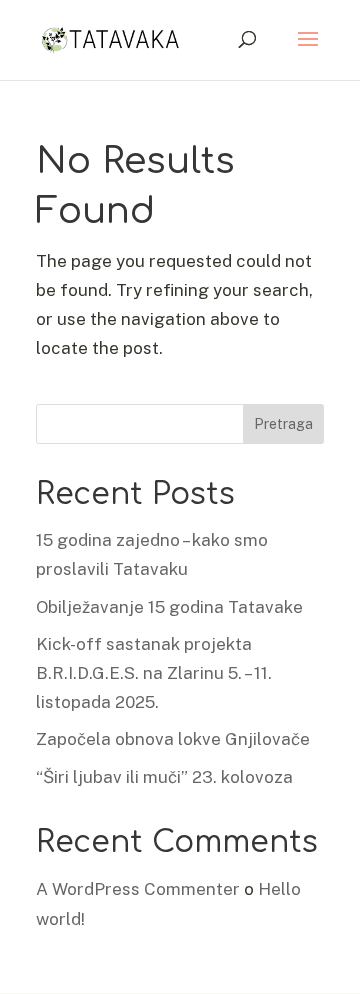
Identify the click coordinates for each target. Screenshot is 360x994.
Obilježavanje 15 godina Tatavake (169, 607)
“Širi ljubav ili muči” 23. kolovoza (164, 777)
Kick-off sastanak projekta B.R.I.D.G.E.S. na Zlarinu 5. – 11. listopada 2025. (154, 673)
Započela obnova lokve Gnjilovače (173, 739)
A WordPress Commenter (138, 889)
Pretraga (283, 424)
